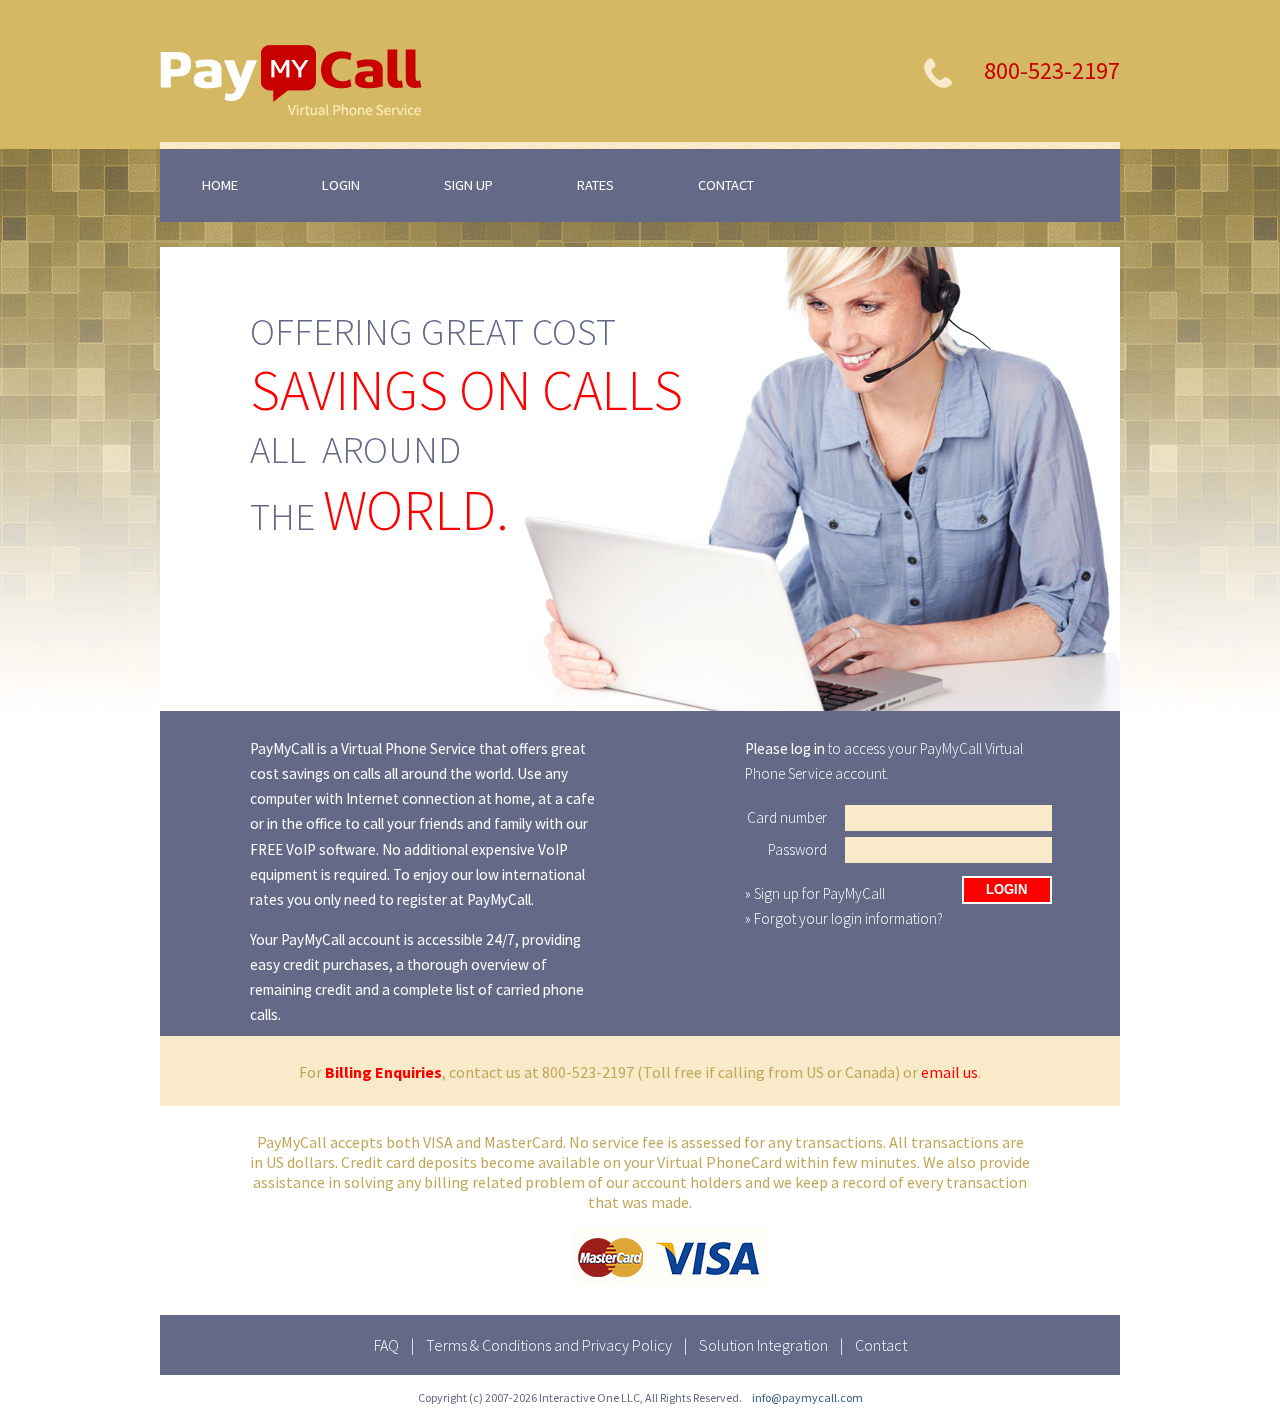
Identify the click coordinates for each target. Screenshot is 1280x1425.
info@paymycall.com (807, 1397)
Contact (881, 1345)
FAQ (386, 1345)
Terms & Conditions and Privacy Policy (549, 1345)
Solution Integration (763, 1345)
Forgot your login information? (848, 918)
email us (949, 1072)
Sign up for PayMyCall (819, 893)
